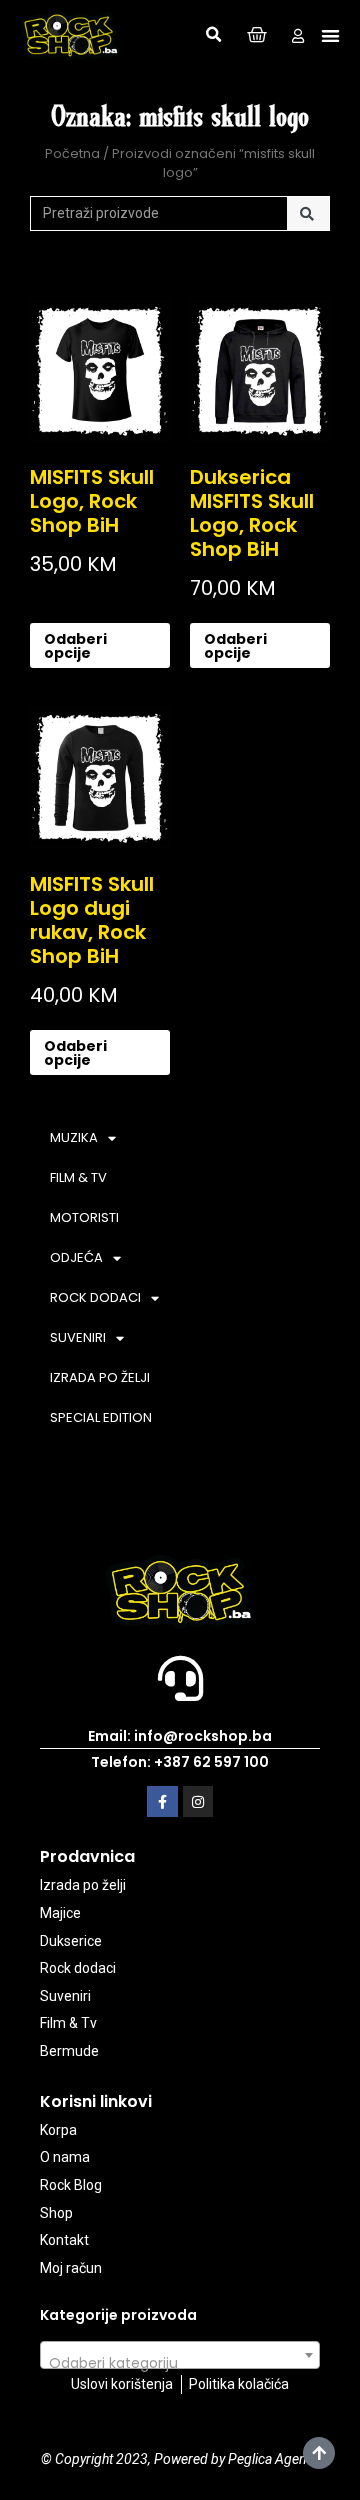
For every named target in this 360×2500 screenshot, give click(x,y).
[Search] (308, 214)
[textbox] (180, 2363)
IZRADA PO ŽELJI (100, 1377)
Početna (72, 153)
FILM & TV (78, 1177)
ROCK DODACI (95, 1297)
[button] (214, 35)
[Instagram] (198, 1801)
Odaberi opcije (75, 646)
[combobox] (180, 2355)
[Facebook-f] (162, 1801)
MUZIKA (74, 1137)
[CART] (257, 35)
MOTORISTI (84, 1217)
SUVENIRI (78, 1337)
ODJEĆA (76, 1257)
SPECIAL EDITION (101, 1417)
